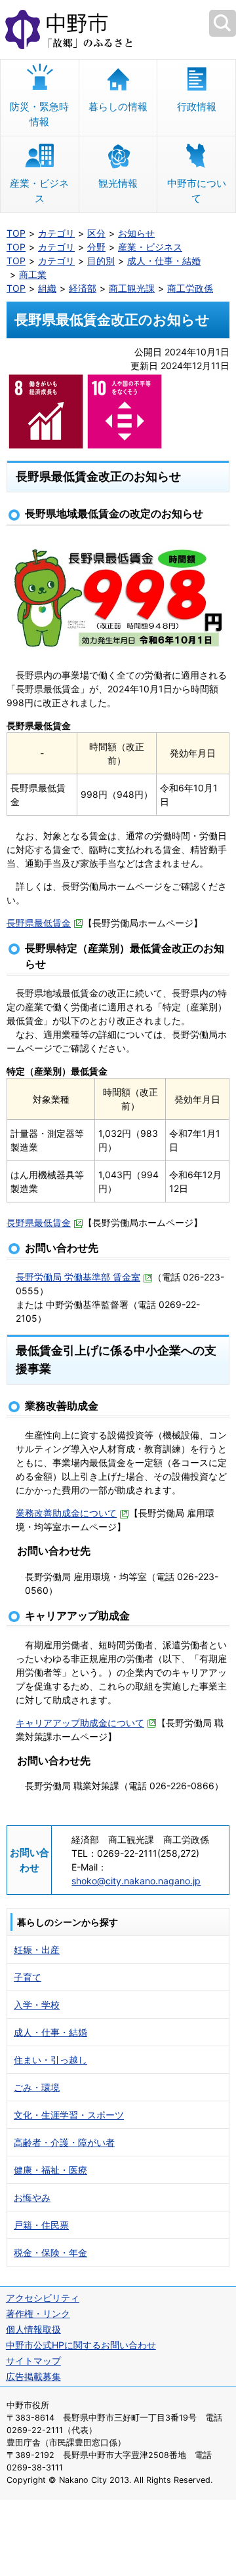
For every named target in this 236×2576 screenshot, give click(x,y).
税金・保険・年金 (50, 2252)
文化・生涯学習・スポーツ (69, 2115)
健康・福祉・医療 (50, 2170)
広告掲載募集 (33, 2376)
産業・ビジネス (39, 191)
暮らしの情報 (118, 107)
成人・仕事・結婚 (164, 261)
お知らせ (136, 233)
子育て (28, 1977)
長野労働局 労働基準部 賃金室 (78, 1277)
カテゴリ (56, 233)
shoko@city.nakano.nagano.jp (136, 1881)
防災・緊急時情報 (39, 114)
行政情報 (197, 107)
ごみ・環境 (37, 2087)
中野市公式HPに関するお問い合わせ (81, 2345)
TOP (16, 233)
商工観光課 (132, 288)
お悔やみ (32, 2197)
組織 (47, 288)
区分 (96, 233)
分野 (96, 247)
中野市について (197, 191)
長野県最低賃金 (39, 923)
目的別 (101, 261)
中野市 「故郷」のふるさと (118, 30)
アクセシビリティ (43, 2298)
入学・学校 (37, 2005)
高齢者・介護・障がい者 (64, 2142)
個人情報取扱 (33, 2329)
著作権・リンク (38, 2313)
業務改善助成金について (66, 1513)
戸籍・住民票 (41, 2225)
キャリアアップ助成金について (80, 1723)
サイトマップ (33, 2361)
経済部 (83, 288)
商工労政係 (190, 288)
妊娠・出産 (37, 1950)
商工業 (33, 274)
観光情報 (118, 183)
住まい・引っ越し (50, 2060)
